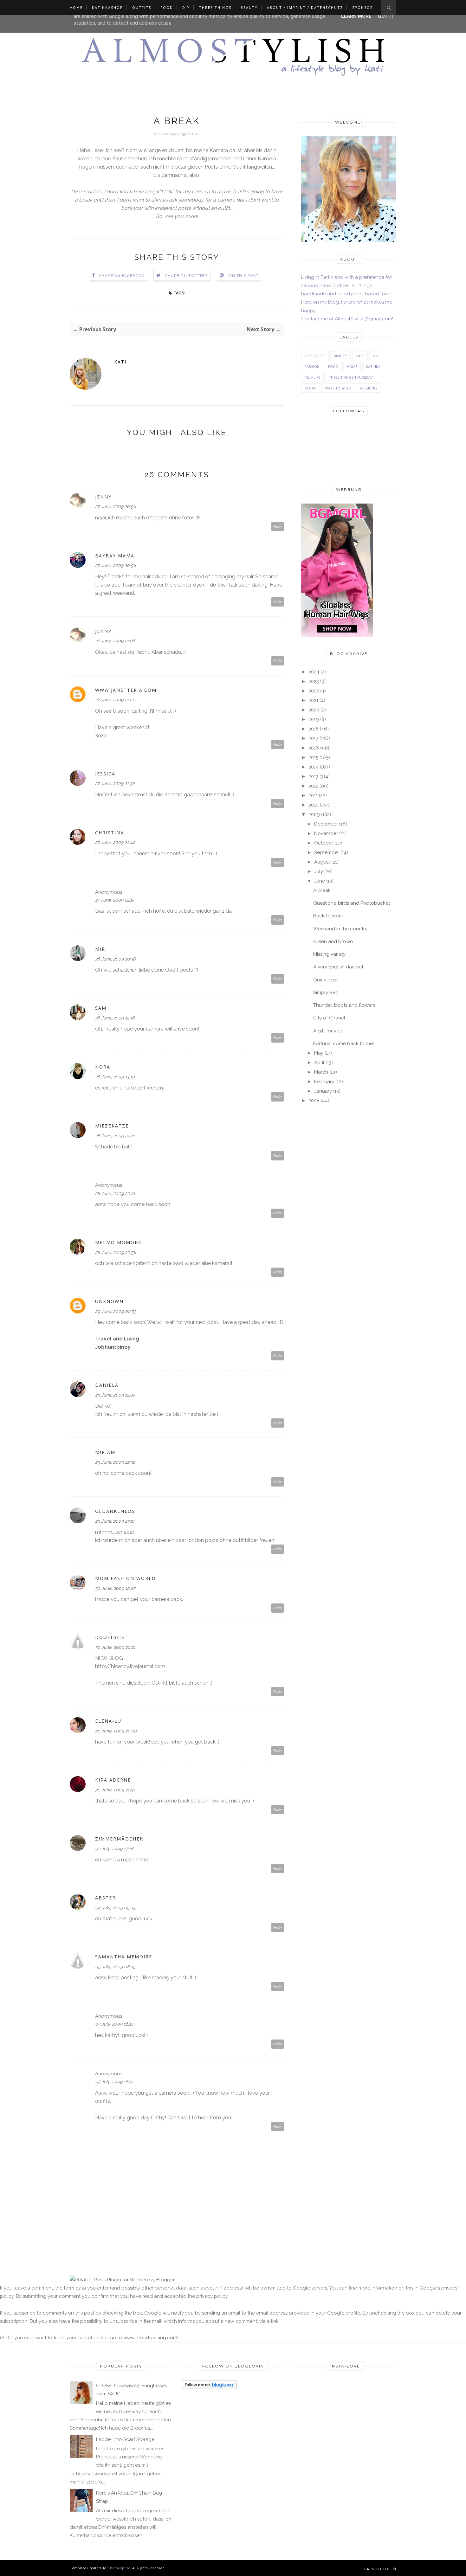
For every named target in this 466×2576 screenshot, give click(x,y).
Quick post (325, 980)
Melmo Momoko (119, 1242)
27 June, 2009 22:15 (115, 900)
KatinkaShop (107, 7)
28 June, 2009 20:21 (115, 1193)
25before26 (315, 356)
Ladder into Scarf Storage (125, 2439)
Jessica (105, 774)
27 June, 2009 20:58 (115, 565)
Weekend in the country (340, 929)
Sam (101, 1008)
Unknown (109, 1301)
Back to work (328, 916)
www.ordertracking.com (150, 2338)
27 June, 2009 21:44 (115, 842)
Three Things (215, 7)
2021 (313, 700)
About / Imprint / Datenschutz (305, 7)
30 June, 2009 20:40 (116, 1731)
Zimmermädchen (120, 1839)
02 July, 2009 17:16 (114, 1849)
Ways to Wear (338, 388)
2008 (314, 1101)
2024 (314, 672)
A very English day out (338, 967)
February (324, 1082)
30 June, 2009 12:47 (115, 1588)
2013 (313, 776)
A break (322, 890)
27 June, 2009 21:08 (115, 641)
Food (167, 7)
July (319, 871)
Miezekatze (112, 1126)
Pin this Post (243, 276)
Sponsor (363, 7)
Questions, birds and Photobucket (352, 903)
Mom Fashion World (126, 1578)
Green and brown (333, 941)
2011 (313, 795)
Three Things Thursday (351, 377)
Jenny (103, 497)
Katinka (373, 366)
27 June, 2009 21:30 (115, 783)
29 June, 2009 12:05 (115, 1395)
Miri (101, 949)
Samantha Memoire (124, 1957)
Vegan (311, 388)
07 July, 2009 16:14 (114, 2024)
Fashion (312, 366)
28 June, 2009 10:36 (115, 959)
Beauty (249, 7)
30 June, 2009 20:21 (115, 1647)
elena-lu (108, 1721)
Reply (278, 527)
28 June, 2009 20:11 (115, 1136)
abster (105, 1898)
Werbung (368, 388)
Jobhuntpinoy (113, 1347)
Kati (120, 362)
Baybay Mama (115, 556)
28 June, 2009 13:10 (115, 1077)
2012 (313, 786)
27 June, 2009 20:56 (115, 506)
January (323, 1091)
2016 (314, 748)
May (319, 1053)
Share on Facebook (122, 276)
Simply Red (326, 992)
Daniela (107, 1385)
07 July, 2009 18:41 (114, 2082)
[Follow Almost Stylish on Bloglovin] (209, 2388)
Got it (386, 16)
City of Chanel (329, 1018)
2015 (313, 757)
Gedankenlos (115, 1511)
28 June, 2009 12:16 (115, 1018)
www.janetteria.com (126, 690)
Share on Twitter (186, 276)
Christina (110, 833)
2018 (314, 729)
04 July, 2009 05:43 (115, 1908)
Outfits (142, 7)
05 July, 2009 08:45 (115, 1967)
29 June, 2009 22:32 (115, 1462)
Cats (360, 356)
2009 (314, 814)
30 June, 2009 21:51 (115, 1790)
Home (76, 7)
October (324, 843)
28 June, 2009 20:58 (116, 1252)
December (326, 824)
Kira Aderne (113, 1780)
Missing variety (329, 954)
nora (103, 1067)
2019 (314, 719)
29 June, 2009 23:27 (115, 1521)
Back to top (378, 2569)
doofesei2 (110, 1637)
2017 (313, 738)
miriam (105, 1452)
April (319, 1063)
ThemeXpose (119, 2568)
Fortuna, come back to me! (343, 1044)
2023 (314, 681)
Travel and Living (117, 1339)
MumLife (312, 377)
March (321, 1072)
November (326, 833)
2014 (314, 767)
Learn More (356, 16)
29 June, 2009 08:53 (116, 1311)
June (320, 881)
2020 (314, 710)
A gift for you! (328, 1031)
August (322, 862)
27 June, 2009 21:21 (114, 700)
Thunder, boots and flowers (344, 1005)
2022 (314, 691)
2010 (314, 805)
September (327, 852)
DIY (186, 7)
